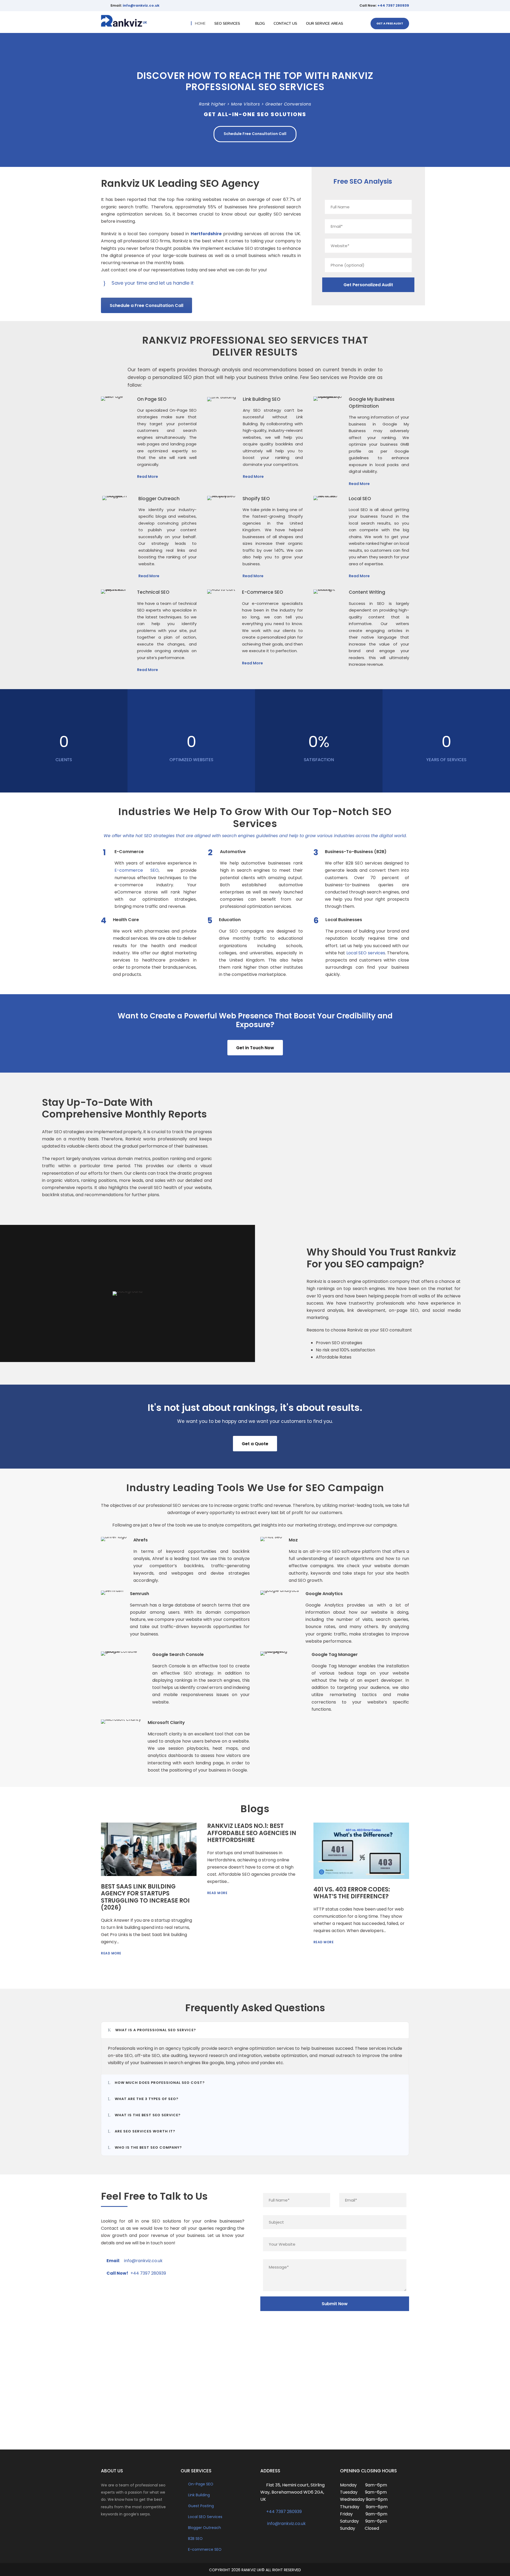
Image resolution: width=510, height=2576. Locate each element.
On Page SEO (152, 399)
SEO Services (227, 24)
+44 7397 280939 (393, 5)
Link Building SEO (262, 399)
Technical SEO (153, 592)
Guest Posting (201, 2506)
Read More (148, 477)
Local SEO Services (205, 2517)
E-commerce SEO (137, 870)
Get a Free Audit (390, 23)
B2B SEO (195, 2539)
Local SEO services (366, 953)
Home (200, 24)
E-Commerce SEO (263, 592)
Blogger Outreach (159, 499)
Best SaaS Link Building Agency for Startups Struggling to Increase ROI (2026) (145, 1897)
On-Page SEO (201, 2484)
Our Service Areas (325, 24)
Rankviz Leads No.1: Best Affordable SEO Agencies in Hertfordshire (252, 1833)
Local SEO (360, 499)
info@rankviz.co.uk (141, 5)
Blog (260, 24)
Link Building (199, 2495)
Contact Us (285, 24)
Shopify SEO (256, 499)
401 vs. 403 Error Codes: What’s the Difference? (352, 1893)
